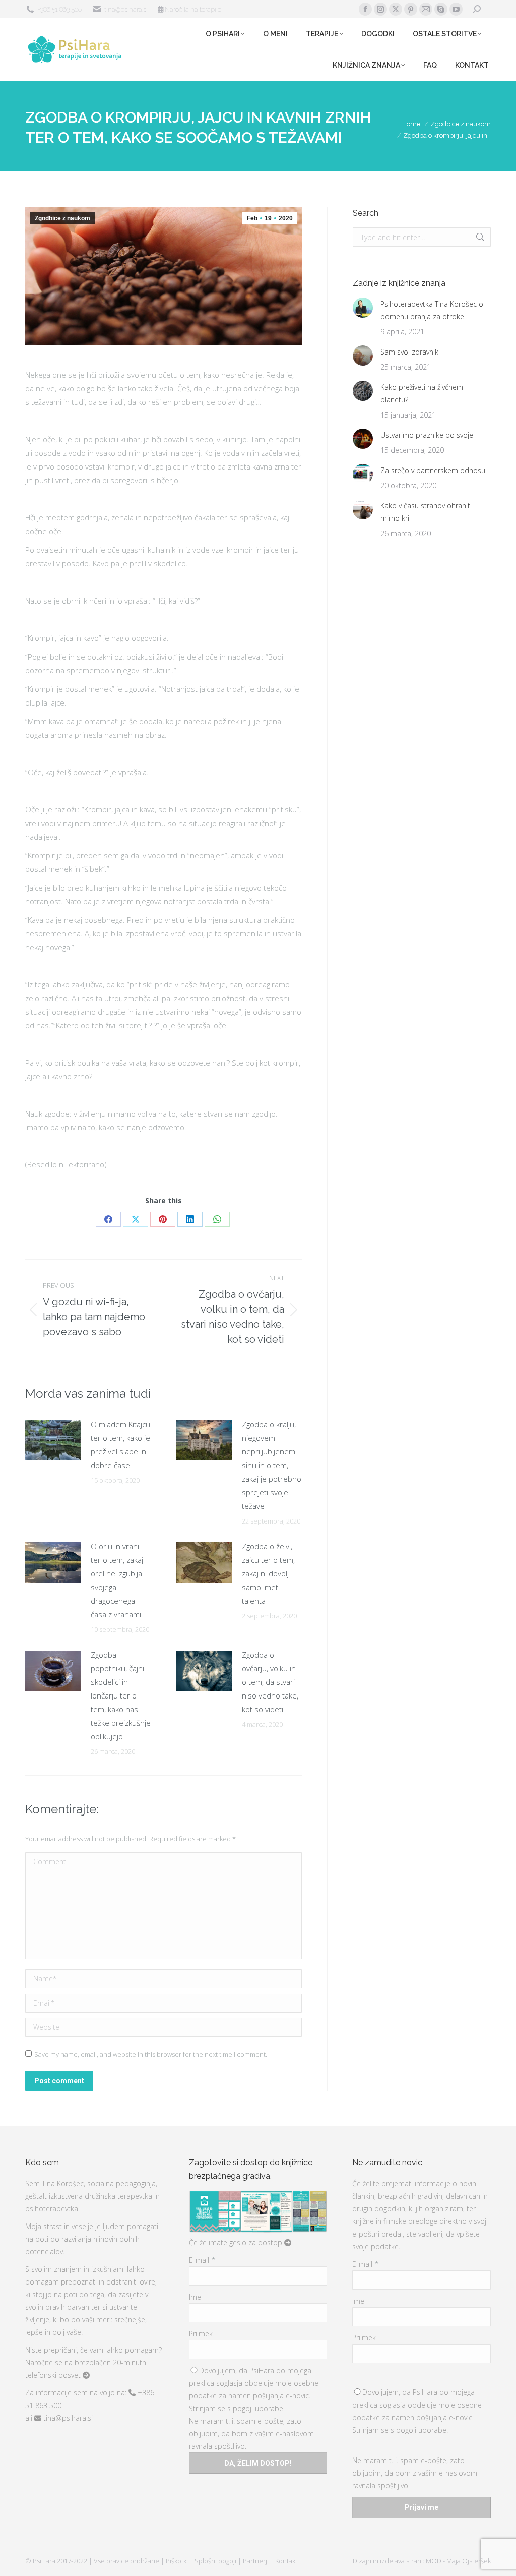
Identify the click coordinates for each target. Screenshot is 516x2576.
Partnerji (256, 2561)
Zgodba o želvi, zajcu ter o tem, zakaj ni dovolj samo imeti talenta (268, 1573)
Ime (195, 2297)
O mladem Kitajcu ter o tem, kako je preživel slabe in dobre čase (120, 1445)
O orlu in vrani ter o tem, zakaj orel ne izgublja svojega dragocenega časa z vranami (117, 1580)
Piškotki (178, 2561)
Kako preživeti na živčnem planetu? (422, 393)
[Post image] (53, 1440)
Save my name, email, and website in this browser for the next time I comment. (151, 2054)
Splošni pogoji (216, 2561)
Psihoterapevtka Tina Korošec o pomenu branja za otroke (432, 310)
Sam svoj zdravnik (409, 352)
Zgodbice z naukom (62, 218)
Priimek (201, 2334)
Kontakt (286, 2561)
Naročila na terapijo (192, 9)
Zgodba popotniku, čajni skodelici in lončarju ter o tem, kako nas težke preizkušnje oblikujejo (121, 1695)
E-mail (202, 2260)
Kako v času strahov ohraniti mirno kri (426, 512)
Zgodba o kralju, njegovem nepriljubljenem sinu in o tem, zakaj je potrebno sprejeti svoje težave (272, 1465)
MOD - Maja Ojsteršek (458, 2561)
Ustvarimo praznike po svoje (427, 435)
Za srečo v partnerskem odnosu (433, 470)
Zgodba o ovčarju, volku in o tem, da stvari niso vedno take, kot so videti (270, 1682)
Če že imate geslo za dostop (237, 2242)
